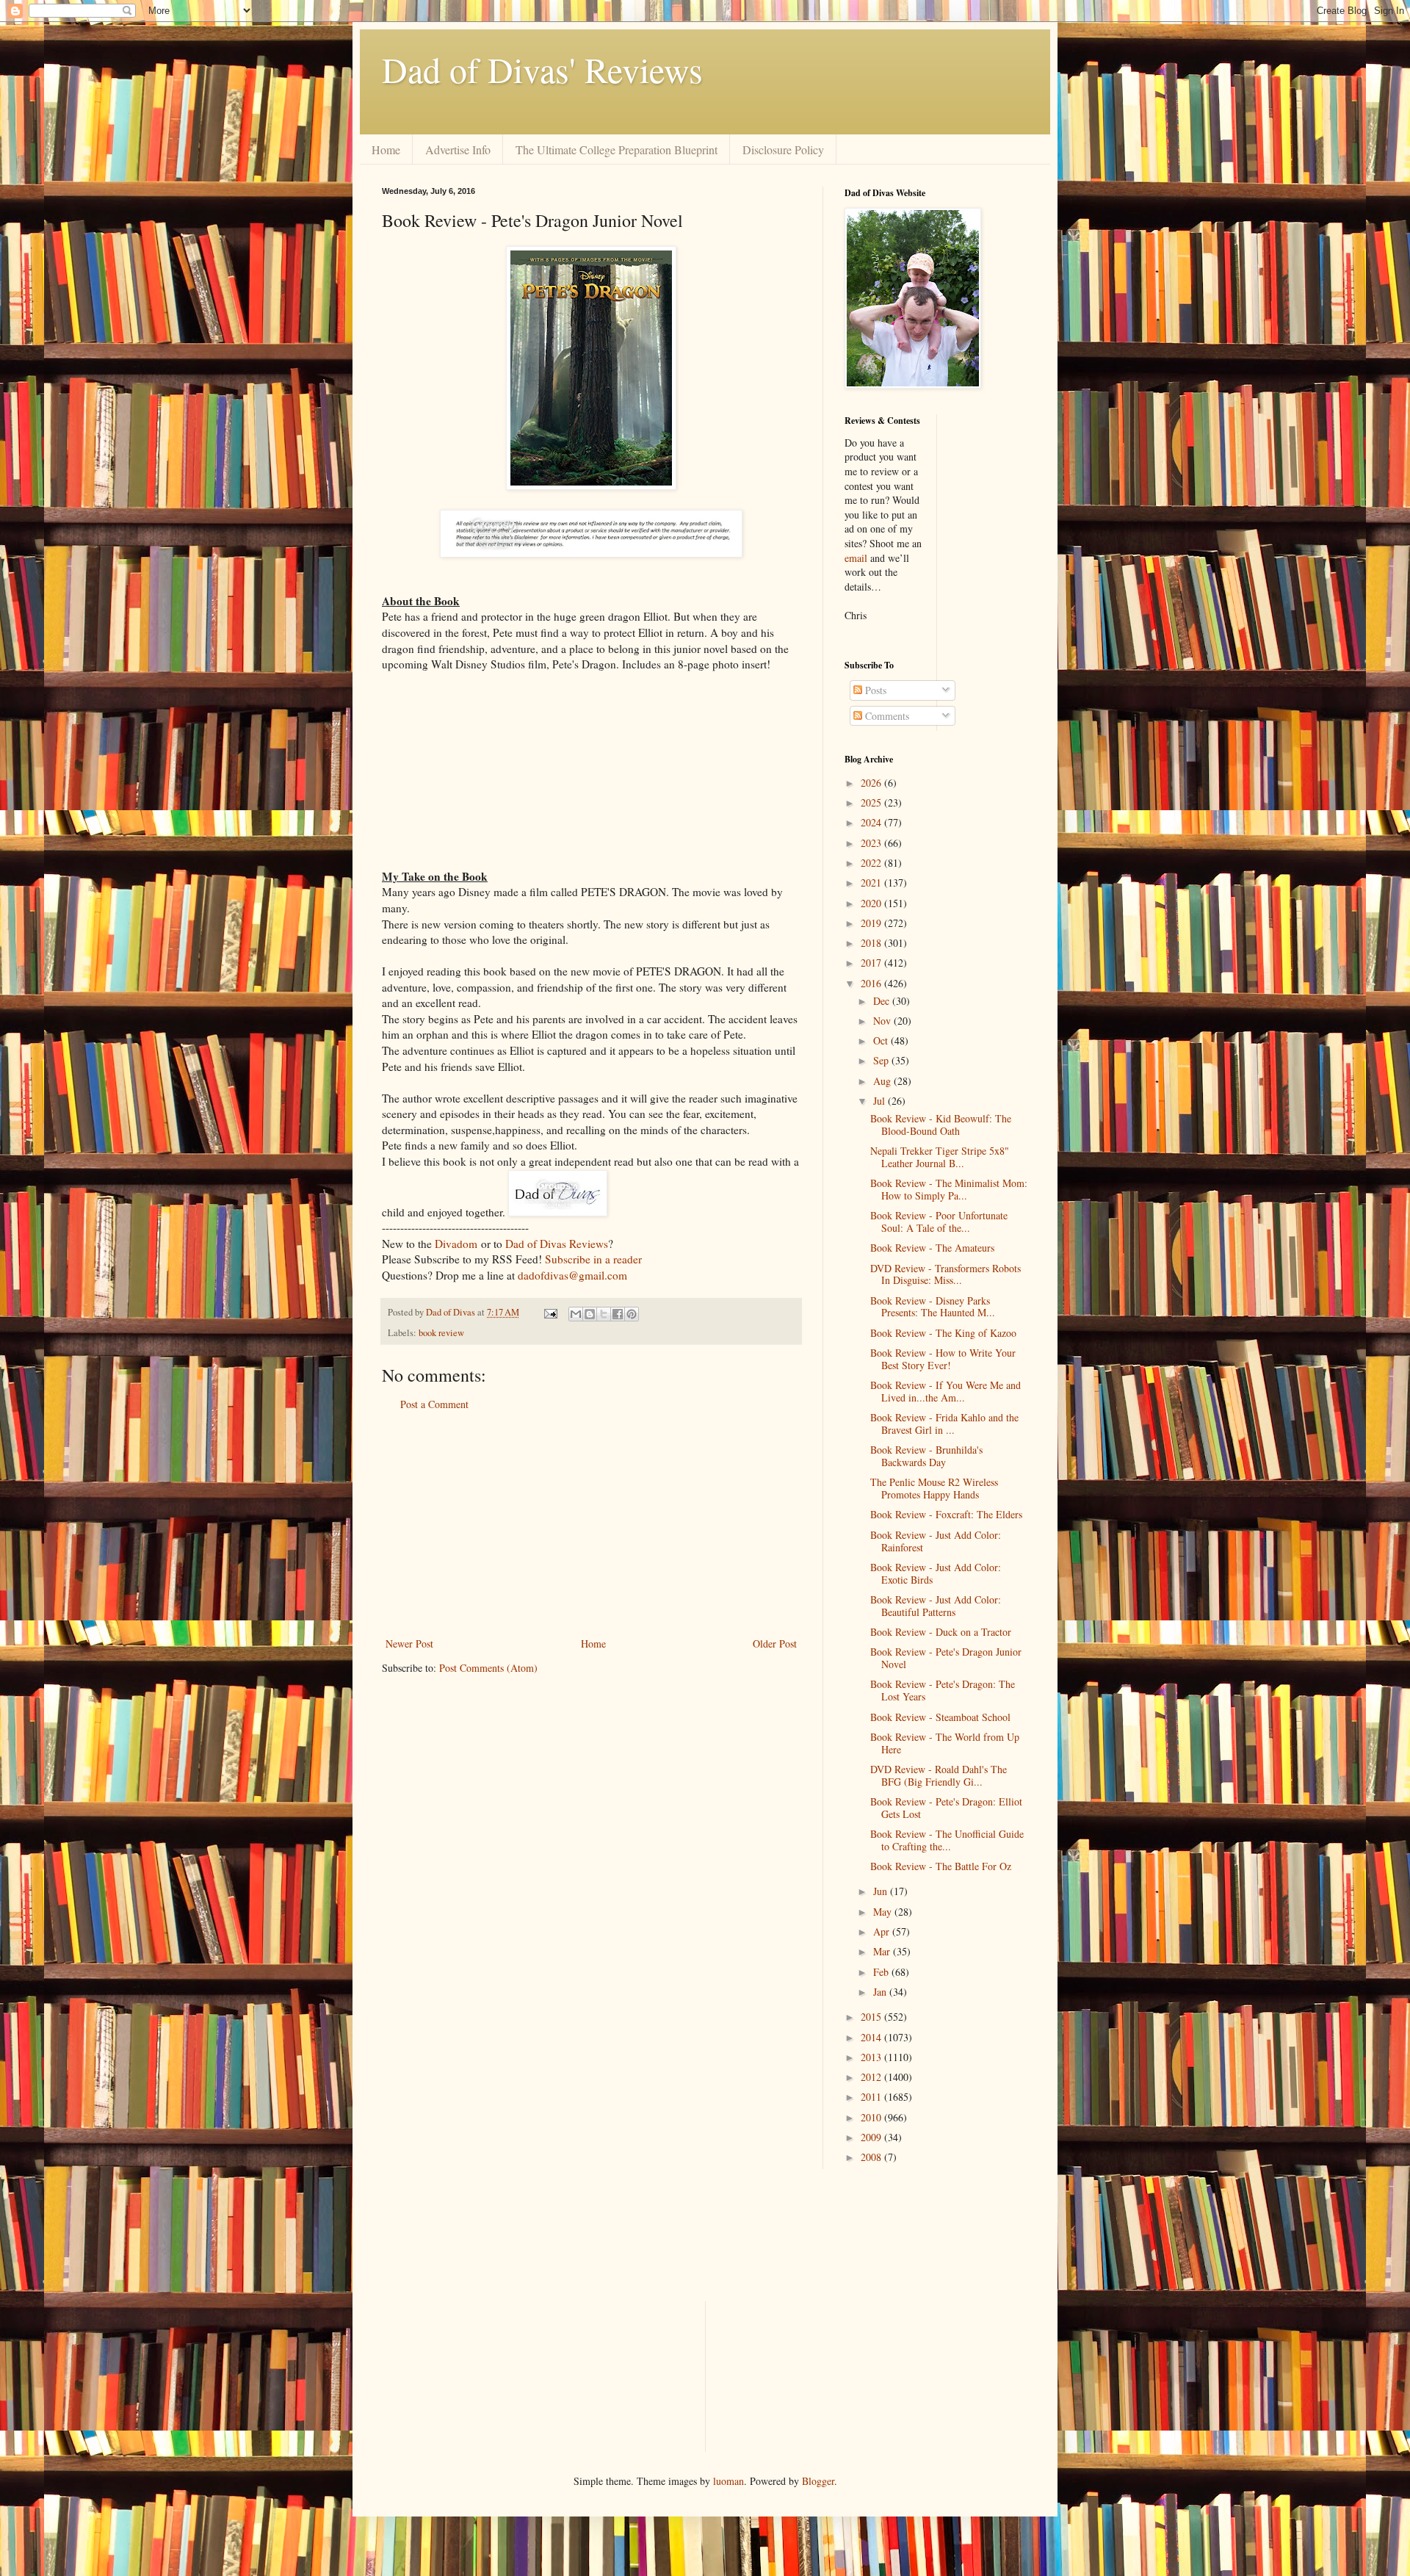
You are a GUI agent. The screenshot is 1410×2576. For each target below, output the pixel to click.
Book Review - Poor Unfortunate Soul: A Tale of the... (939, 1222)
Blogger (818, 2481)
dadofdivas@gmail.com (572, 1275)
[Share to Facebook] (618, 1314)
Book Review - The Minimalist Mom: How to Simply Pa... (949, 1189)
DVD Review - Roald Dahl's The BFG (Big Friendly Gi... (939, 1775)
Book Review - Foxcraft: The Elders (946, 1514)
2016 (872, 983)
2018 (872, 943)
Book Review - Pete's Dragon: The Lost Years (943, 1690)
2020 (872, 903)
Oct (882, 1040)
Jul (881, 1101)
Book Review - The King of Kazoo (943, 1333)
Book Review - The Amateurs (932, 1248)
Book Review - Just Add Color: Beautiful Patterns (936, 1606)
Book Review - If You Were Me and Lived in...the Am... (946, 1391)
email (856, 558)
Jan (881, 1992)
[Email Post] (550, 1312)
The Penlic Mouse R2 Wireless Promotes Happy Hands (934, 1488)
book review (441, 1333)
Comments (886, 716)
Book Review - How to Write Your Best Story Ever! (943, 1359)
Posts (874, 690)
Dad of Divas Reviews (557, 1244)
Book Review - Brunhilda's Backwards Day (926, 1456)
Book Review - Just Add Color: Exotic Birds (936, 1573)
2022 (872, 863)
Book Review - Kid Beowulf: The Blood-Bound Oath (941, 1125)
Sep (882, 1060)
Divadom (456, 1244)
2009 (872, 2137)
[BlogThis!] (590, 1314)
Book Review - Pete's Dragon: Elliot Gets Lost (946, 1808)
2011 (872, 2097)
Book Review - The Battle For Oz (941, 1866)
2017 (872, 963)
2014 (872, 2037)
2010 (872, 2117)
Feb (882, 1972)
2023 (872, 843)
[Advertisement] (591, 1524)
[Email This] (576, 1314)
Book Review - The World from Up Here (945, 1743)
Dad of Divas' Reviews (542, 69)
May (884, 1912)
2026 (872, 783)
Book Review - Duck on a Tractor (941, 1632)
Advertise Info (458, 149)
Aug (883, 1081)
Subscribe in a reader (593, 1259)
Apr (883, 1931)
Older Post (775, 1644)
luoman (728, 2481)
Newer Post (409, 1644)
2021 (872, 883)
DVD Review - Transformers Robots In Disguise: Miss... (946, 1274)
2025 (872, 802)
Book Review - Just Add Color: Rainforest (936, 1541)
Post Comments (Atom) (488, 1668)
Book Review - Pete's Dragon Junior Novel (946, 1658)
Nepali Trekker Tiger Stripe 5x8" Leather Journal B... (940, 1157)
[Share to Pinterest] (632, 1314)
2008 (872, 2157)
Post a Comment (434, 1404)
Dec (883, 1001)
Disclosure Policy (783, 149)
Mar (883, 1951)
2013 (872, 2057)
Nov (883, 1021)
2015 (872, 2017)
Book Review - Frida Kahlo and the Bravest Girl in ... (944, 1424)
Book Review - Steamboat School (940, 1717)
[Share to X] (604, 1314)
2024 (872, 822)
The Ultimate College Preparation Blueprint (617, 149)
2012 (872, 2077)
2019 (872, 923)
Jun (882, 1891)
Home (386, 149)
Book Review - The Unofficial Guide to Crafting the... (947, 1840)
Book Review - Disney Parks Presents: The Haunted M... (933, 1307)
